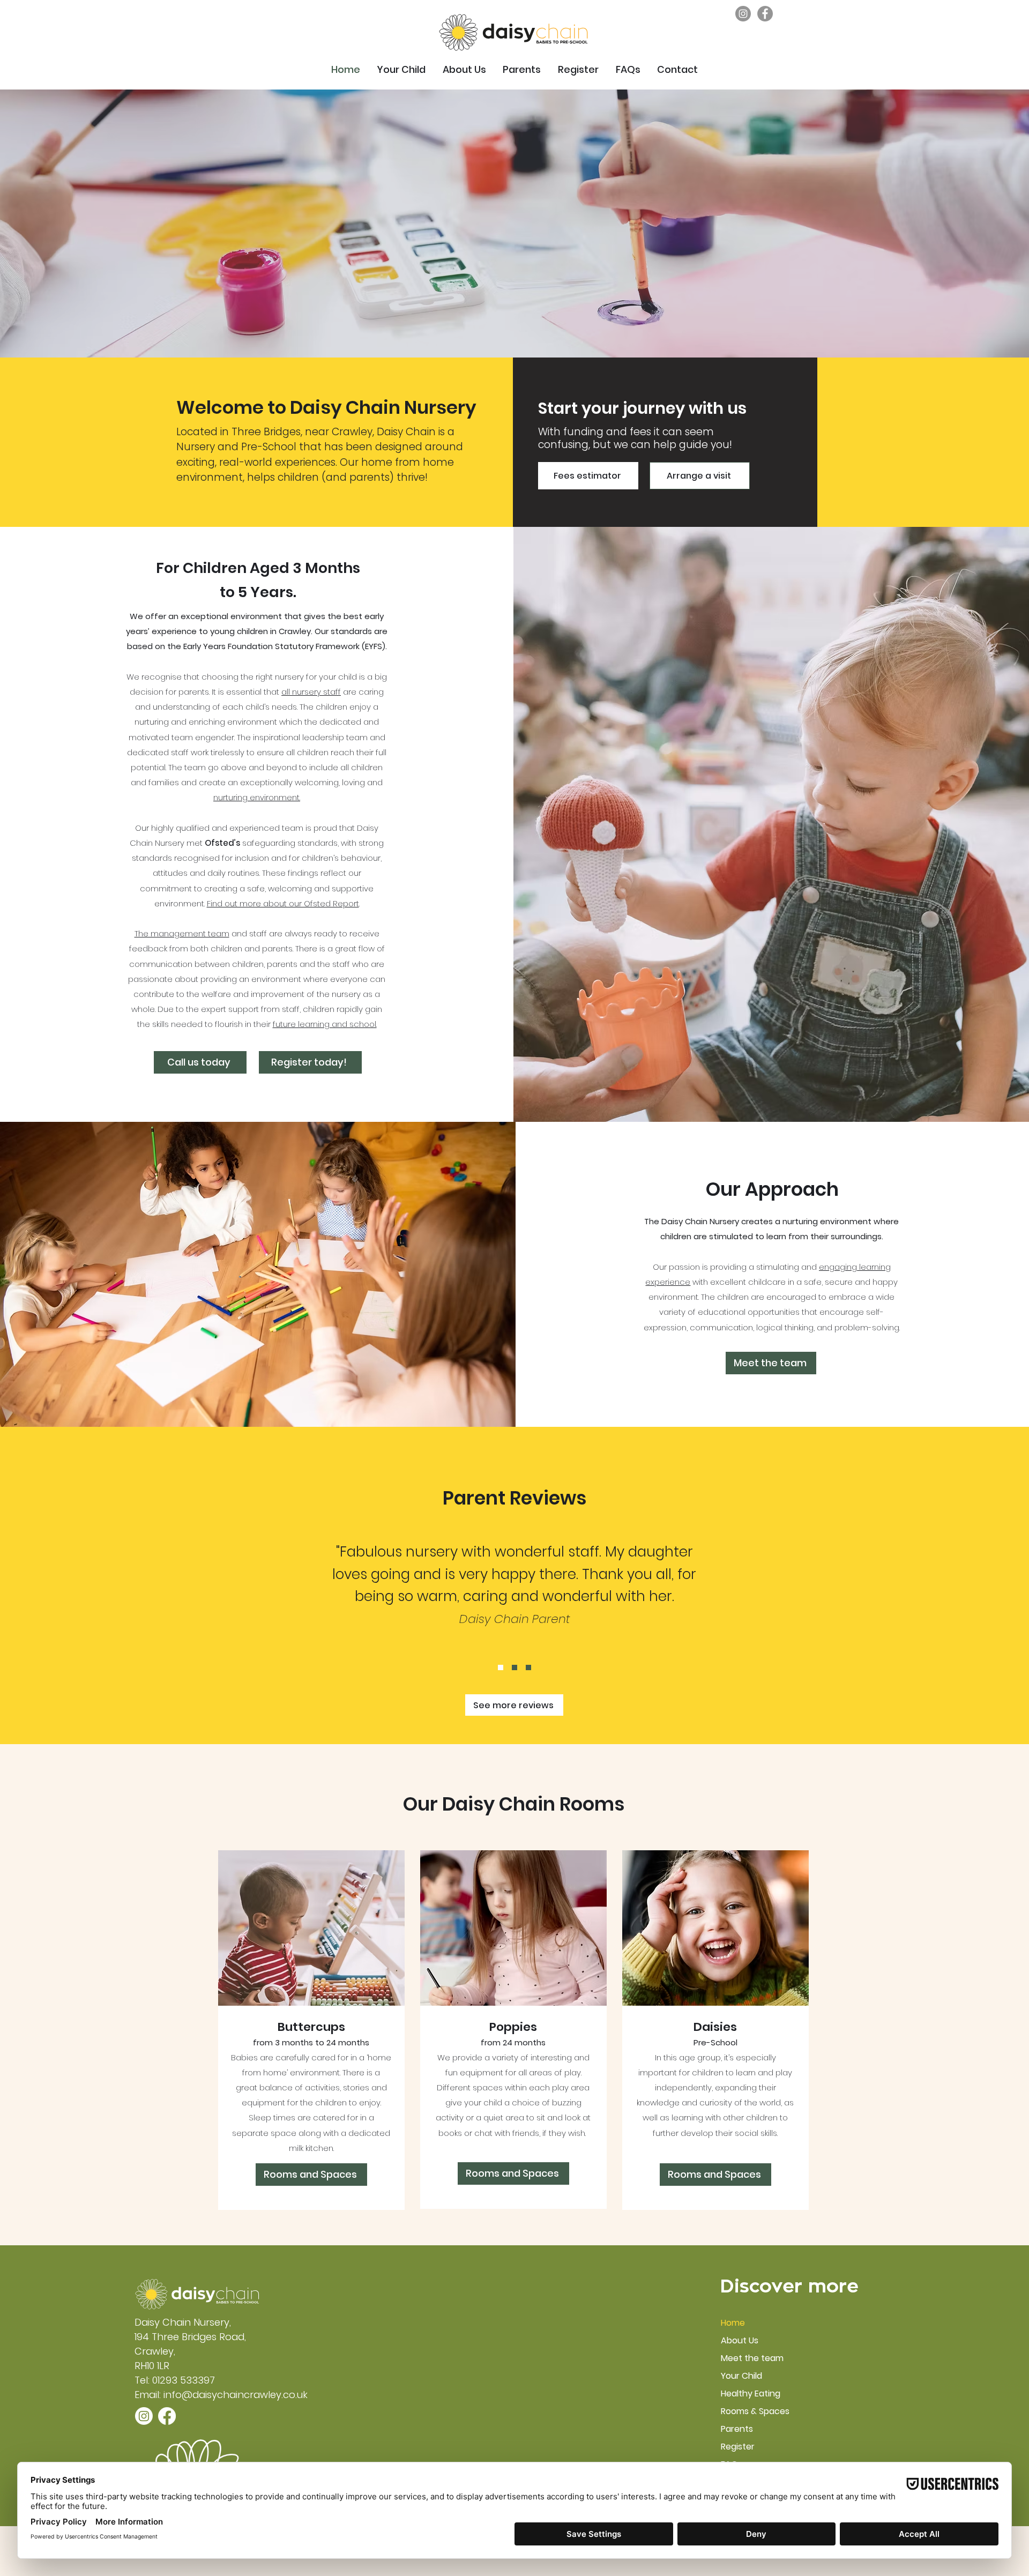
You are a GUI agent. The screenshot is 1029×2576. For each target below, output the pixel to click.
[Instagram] (743, 14)
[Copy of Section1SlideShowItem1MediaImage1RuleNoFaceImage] (514, 1667)
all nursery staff (311, 692)
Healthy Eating (751, 2393)
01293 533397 (184, 2380)
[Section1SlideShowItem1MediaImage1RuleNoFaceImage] (501, 1667)
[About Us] (515, 331)
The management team (182, 933)
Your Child (741, 2376)
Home (733, 2323)
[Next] (965, 223)
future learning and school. (325, 1024)
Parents (737, 2429)
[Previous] (64, 223)
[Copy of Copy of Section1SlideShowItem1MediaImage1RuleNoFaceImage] (528, 1667)
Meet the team (752, 2358)
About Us (740, 2340)
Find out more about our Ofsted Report (283, 903)
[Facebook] (765, 14)
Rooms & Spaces (755, 2411)
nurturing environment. (257, 797)
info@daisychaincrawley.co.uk (236, 2395)
